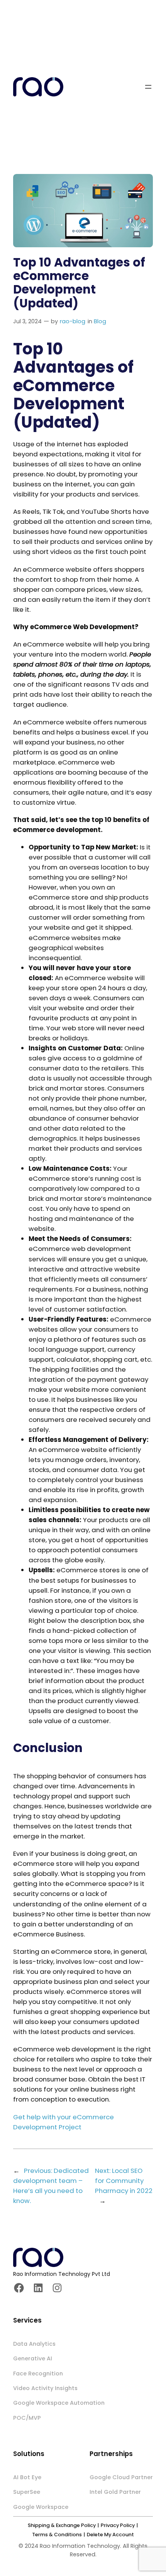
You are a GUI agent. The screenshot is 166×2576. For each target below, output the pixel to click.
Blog (100, 321)
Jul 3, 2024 (27, 321)
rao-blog (73, 321)
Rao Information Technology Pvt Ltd (62, 2274)
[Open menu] (148, 87)
